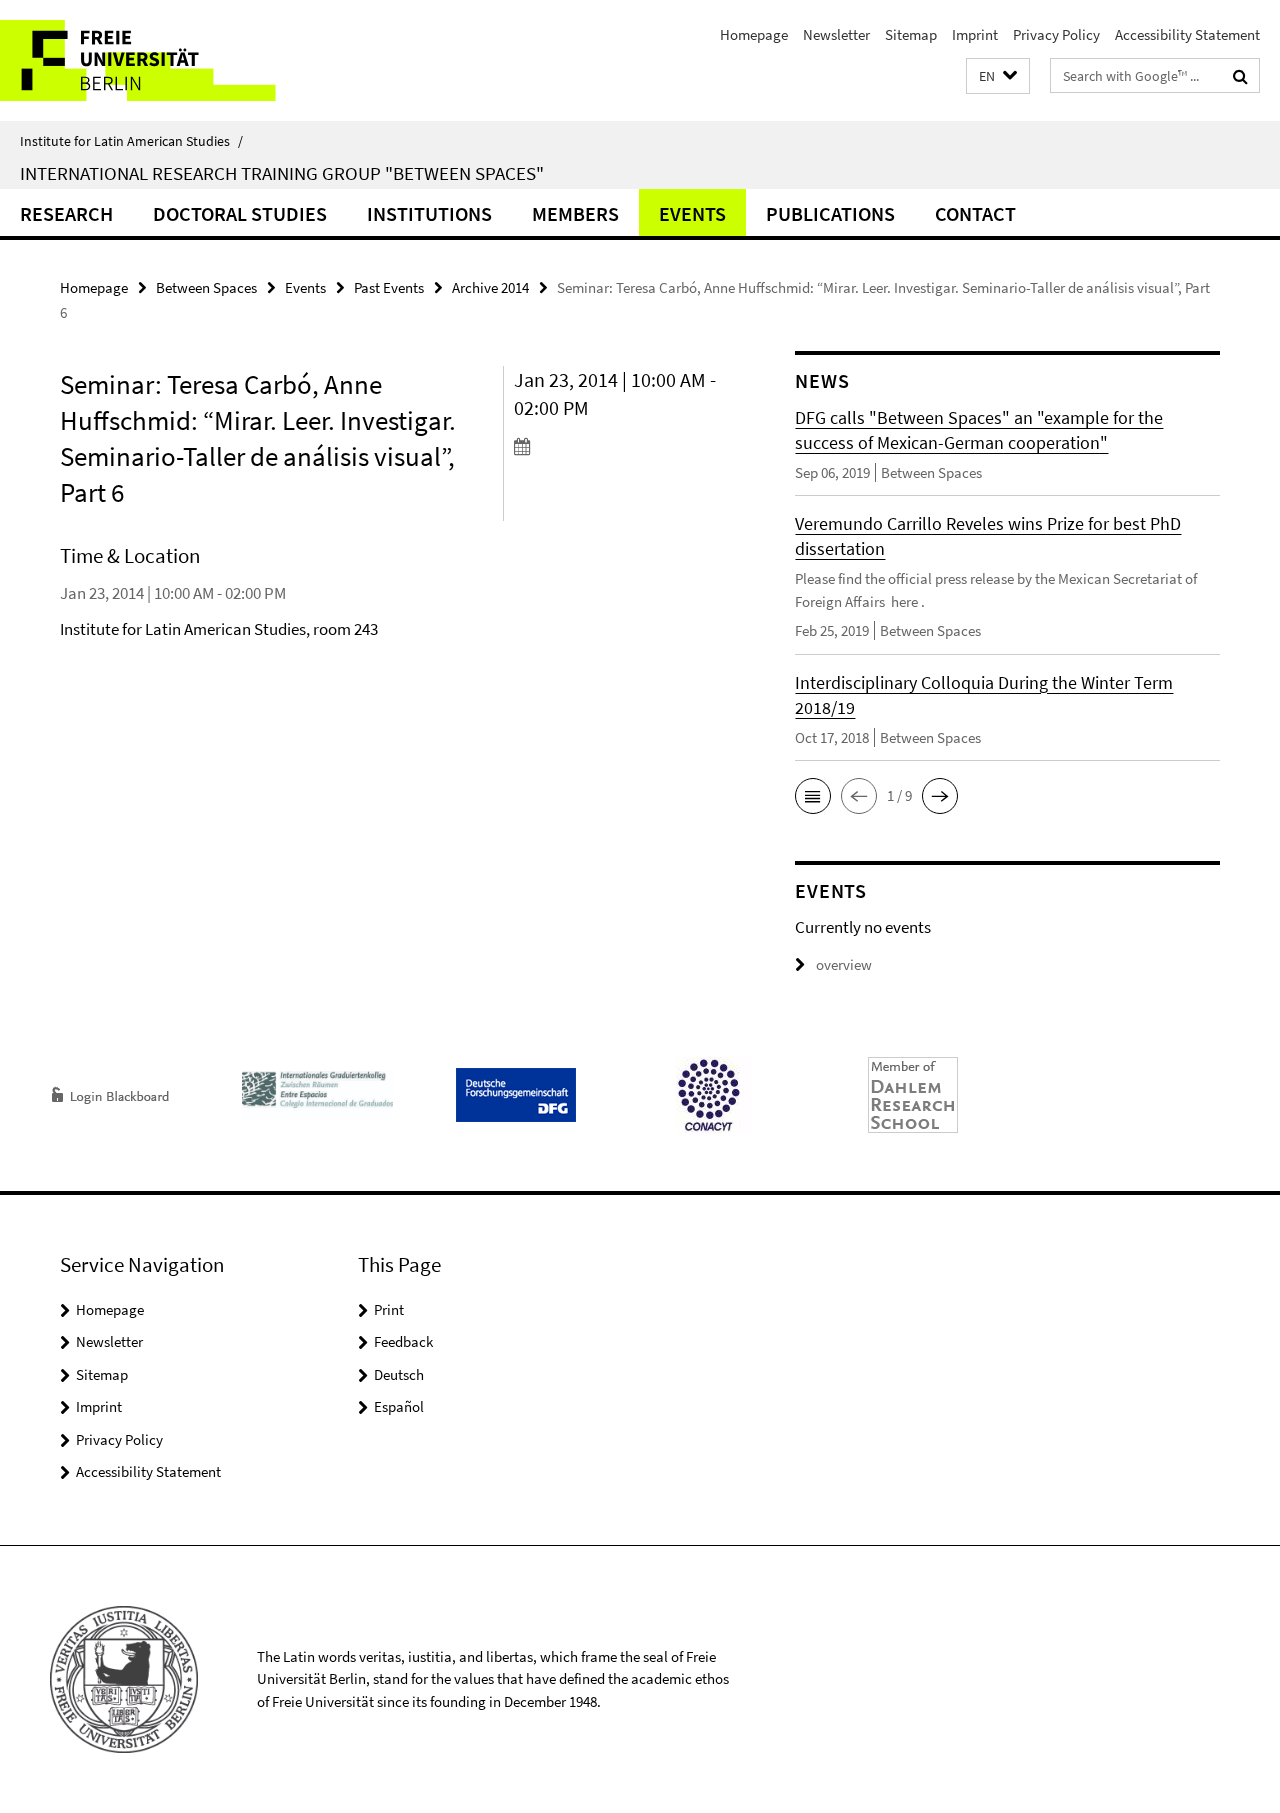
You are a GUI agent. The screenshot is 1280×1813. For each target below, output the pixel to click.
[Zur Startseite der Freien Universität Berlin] (167, 60)
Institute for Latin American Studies (131, 141)
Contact (975, 213)
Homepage (754, 34)
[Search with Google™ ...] (1240, 76)
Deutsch (399, 1374)
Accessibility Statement (1187, 34)
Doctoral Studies (240, 213)
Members (575, 213)
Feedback (403, 1341)
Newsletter (836, 34)
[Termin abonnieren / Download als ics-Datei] (619, 446)
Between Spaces (206, 287)
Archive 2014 (490, 287)
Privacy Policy (1056, 34)
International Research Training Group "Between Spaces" (282, 173)
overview (844, 964)
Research (66, 213)
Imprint (975, 34)
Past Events (389, 287)
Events (692, 213)
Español (399, 1406)
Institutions (429, 213)
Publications (830, 213)
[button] (998, 76)
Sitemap (911, 34)
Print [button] (389, 1309)
